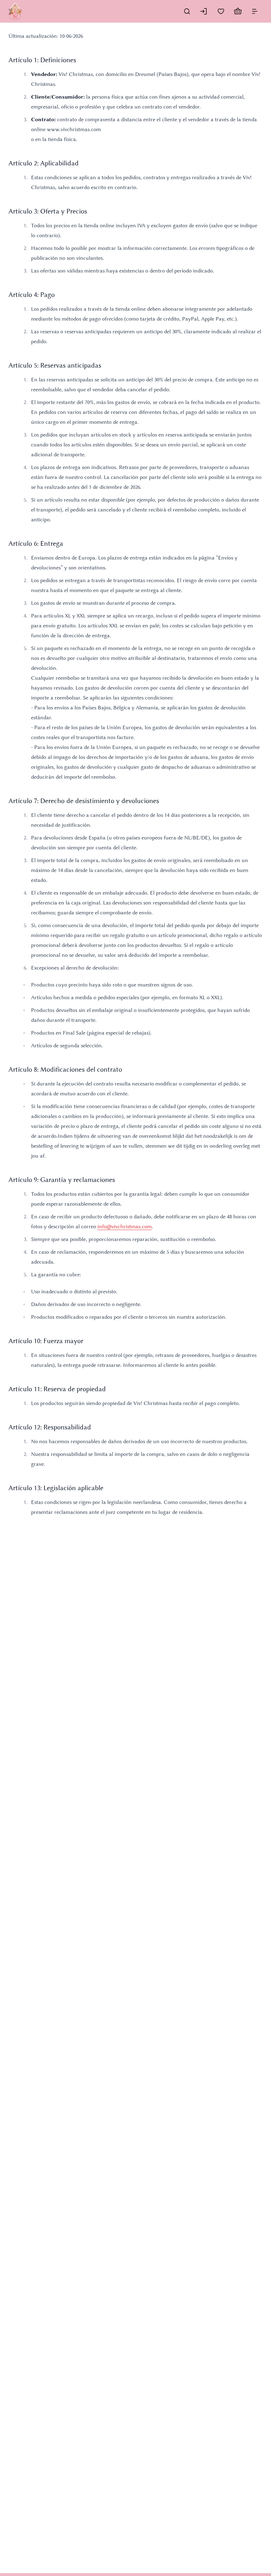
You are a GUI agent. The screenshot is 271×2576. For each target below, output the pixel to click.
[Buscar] (187, 11)
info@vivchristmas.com (125, 1226)
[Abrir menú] (255, 11)
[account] (204, 11)
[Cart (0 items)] (238, 11)
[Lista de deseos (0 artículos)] (221, 11)
